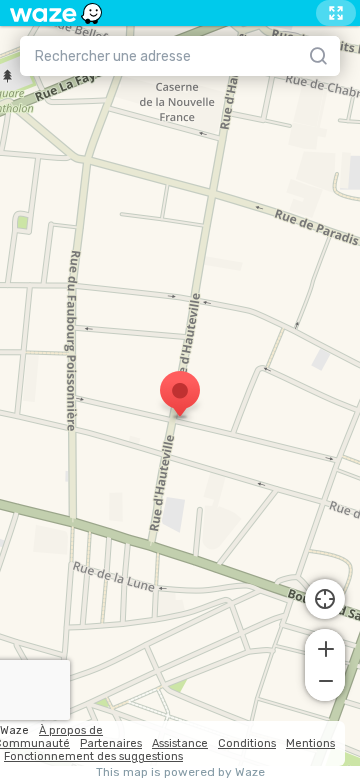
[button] (325, 647)
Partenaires (111, 743)
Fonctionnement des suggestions (93, 756)
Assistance (180, 743)
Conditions (247, 743)
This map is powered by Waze (180, 772)
